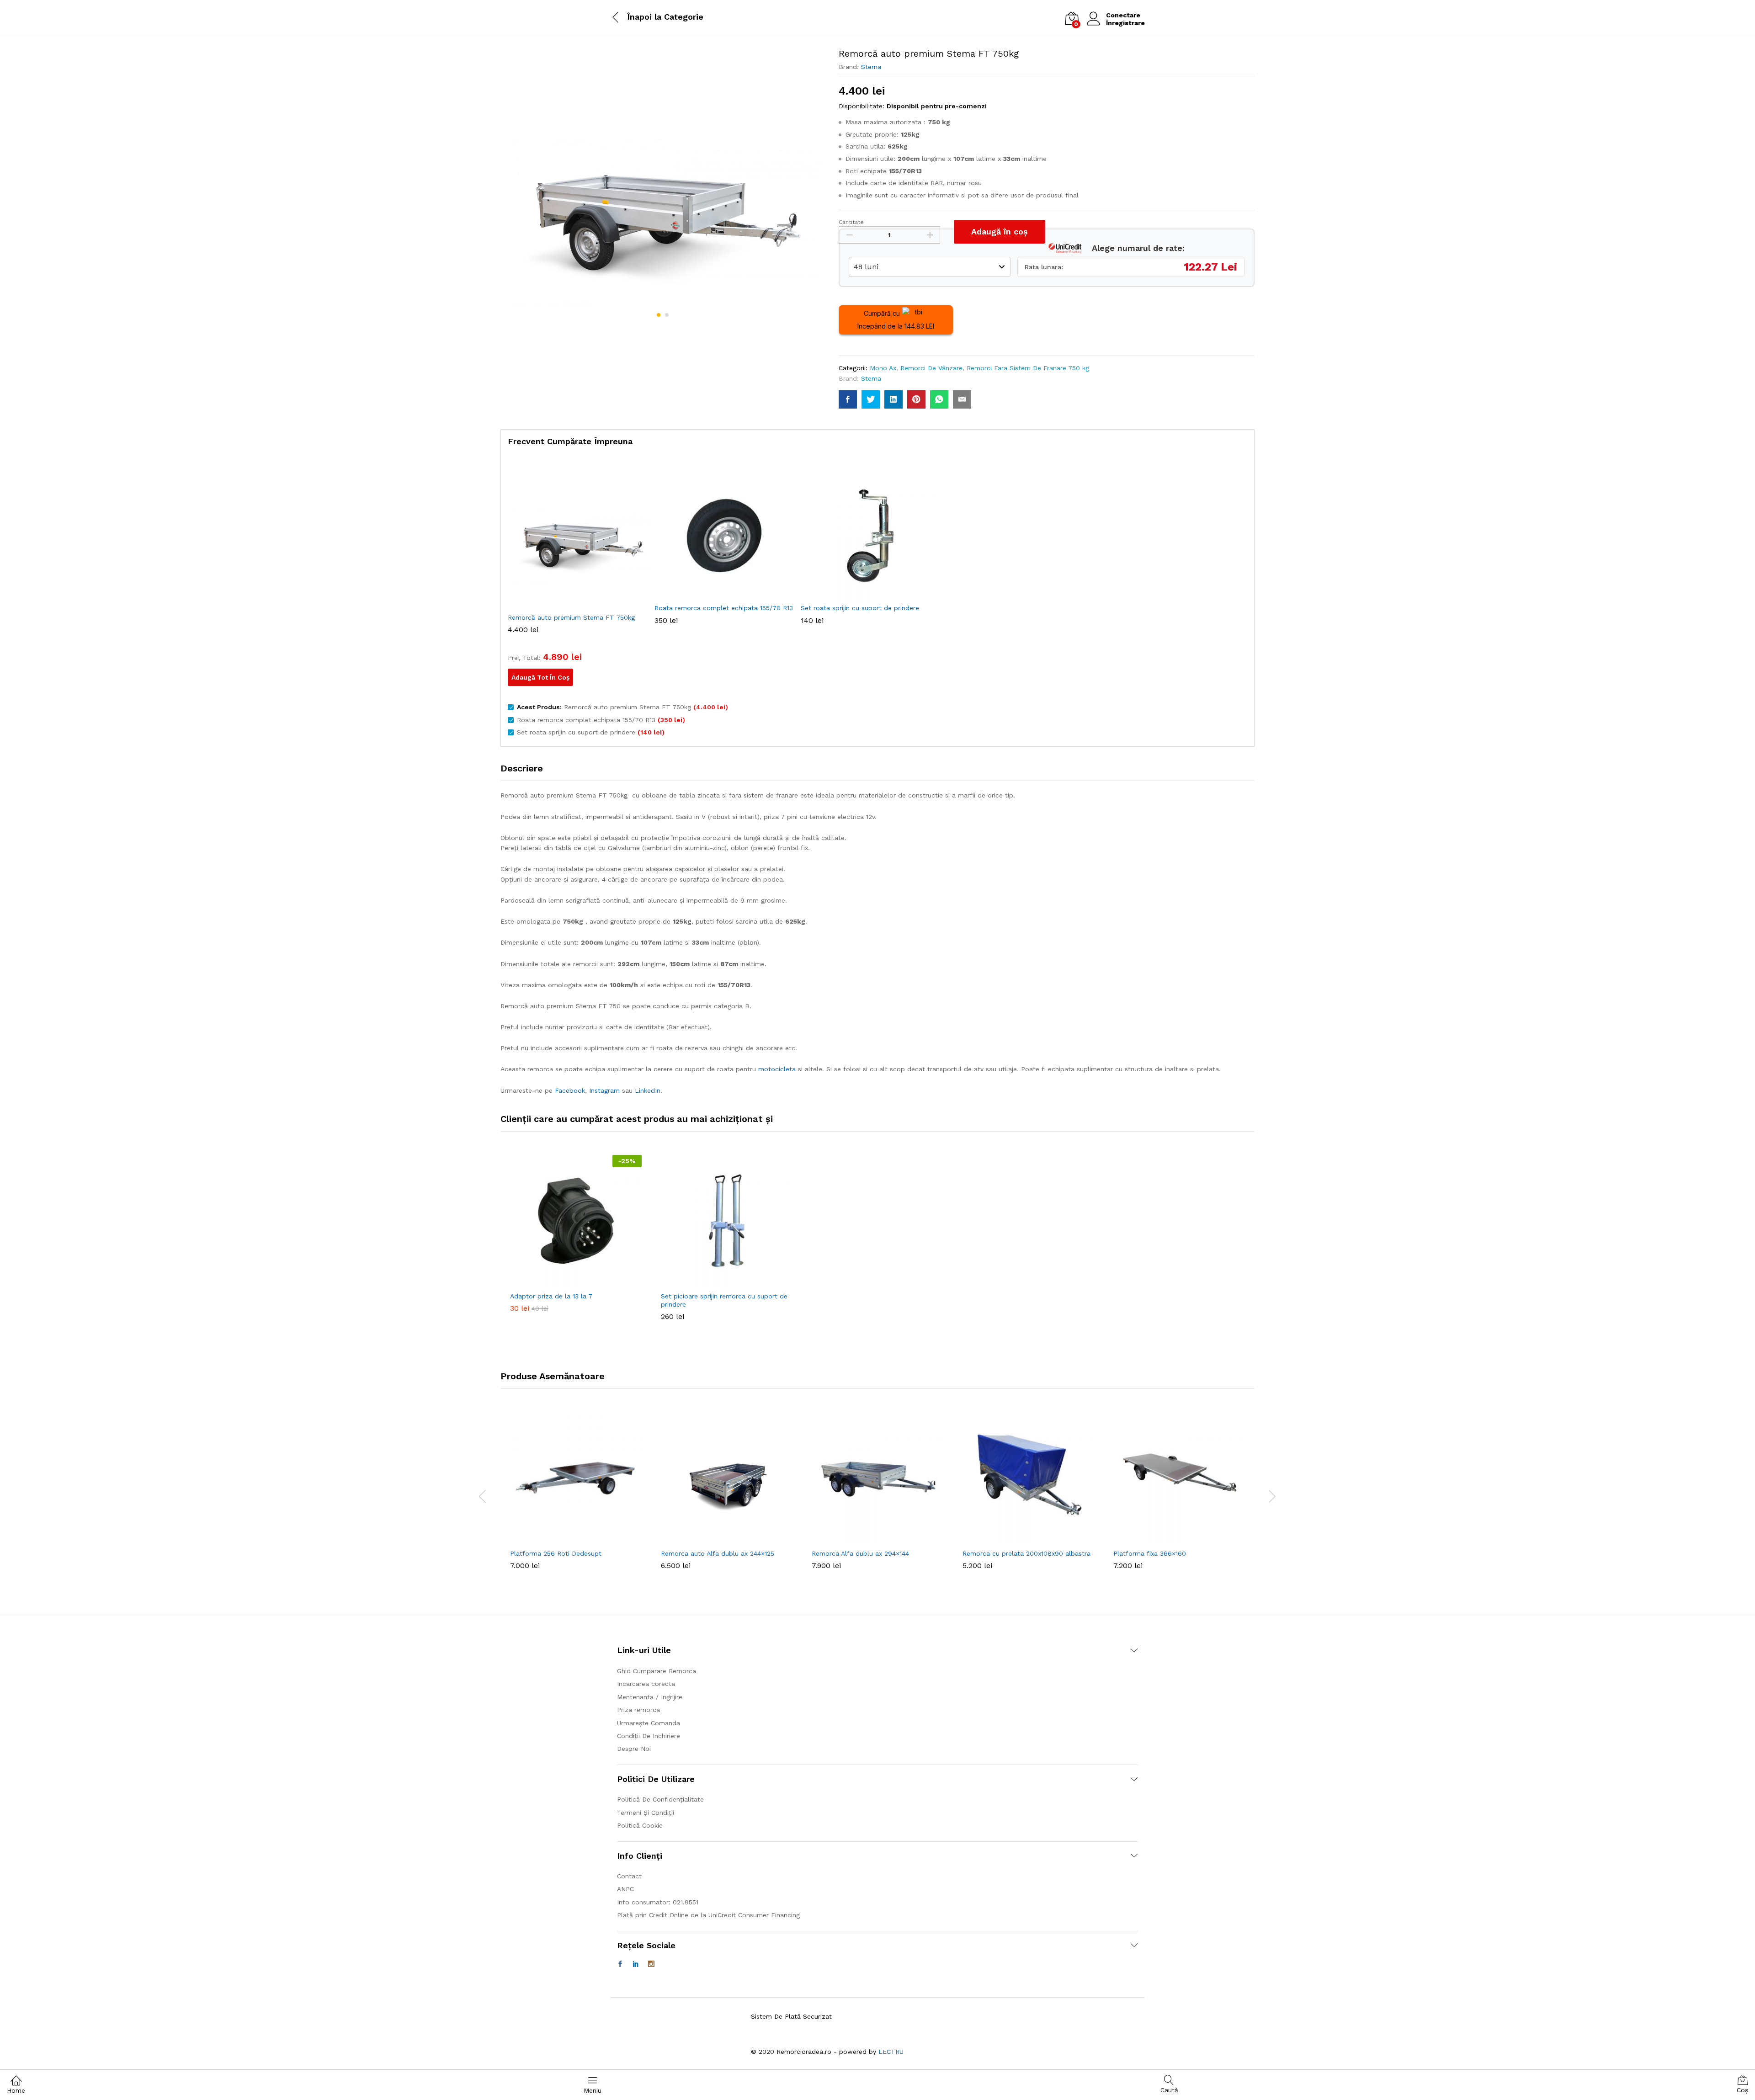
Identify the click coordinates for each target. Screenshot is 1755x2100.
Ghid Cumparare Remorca (657, 1671)
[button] (565, 1281)
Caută (1169, 2090)
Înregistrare (1125, 23)
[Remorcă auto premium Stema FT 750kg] (848, 399)
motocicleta (777, 1069)
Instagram (604, 1090)
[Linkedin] (636, 1964)
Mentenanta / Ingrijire (650, 1697)
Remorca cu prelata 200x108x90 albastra (1026, 1553)
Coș (1742, 2090)
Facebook (570, 1090)
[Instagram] (651, 1964)
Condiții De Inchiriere (649, 1736)
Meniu (593, 2090)
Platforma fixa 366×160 (1150, 1553)
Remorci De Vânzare (931, 368)
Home (16, 2090)
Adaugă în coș (1000, 231)
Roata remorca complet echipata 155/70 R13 (724, 608)
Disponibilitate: (862, 106)
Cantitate (851, 222)
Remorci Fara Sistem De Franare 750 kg (1028, 368)
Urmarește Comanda (649, 1723)
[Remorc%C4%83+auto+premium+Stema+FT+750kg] (871, 399)
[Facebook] (620, 1964)
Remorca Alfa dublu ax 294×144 (860, 1553)
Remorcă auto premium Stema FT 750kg (571, 617)
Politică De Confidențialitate (660, 1799)
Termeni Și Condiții (646, 1813)
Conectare (1123, 15)
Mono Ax (883, 368)
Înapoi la (644, 17)
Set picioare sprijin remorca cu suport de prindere (724, 1300)
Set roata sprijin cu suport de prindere (860, 608)
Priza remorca (638, 1710)
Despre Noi (634, 1749)
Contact (629, 1876)
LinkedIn (648, 1090)
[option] (576, 1233)
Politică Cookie (640, 1825)
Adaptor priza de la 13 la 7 (551, 1296)
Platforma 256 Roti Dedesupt (556, 1553)
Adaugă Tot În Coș (540, 677)
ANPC (625, 1889)
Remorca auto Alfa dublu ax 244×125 (718, 1553)
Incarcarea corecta (646, 1684)
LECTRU (891, 2052)
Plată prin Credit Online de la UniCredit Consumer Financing (708, 1915)
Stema (871, 67)
